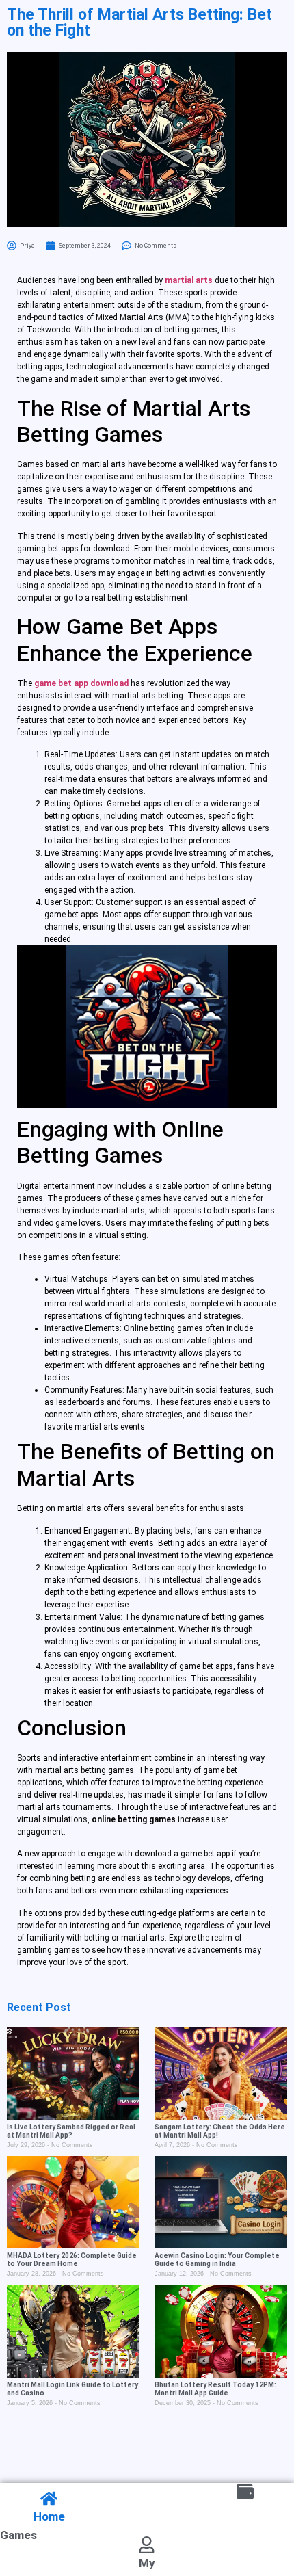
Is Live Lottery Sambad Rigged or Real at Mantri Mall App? (71, 2131)
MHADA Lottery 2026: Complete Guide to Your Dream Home (72, 2260)
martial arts (189, 280)
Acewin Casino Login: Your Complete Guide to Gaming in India (217, 2260)
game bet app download (81, 683)
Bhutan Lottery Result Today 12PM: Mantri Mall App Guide (215, 2389)
